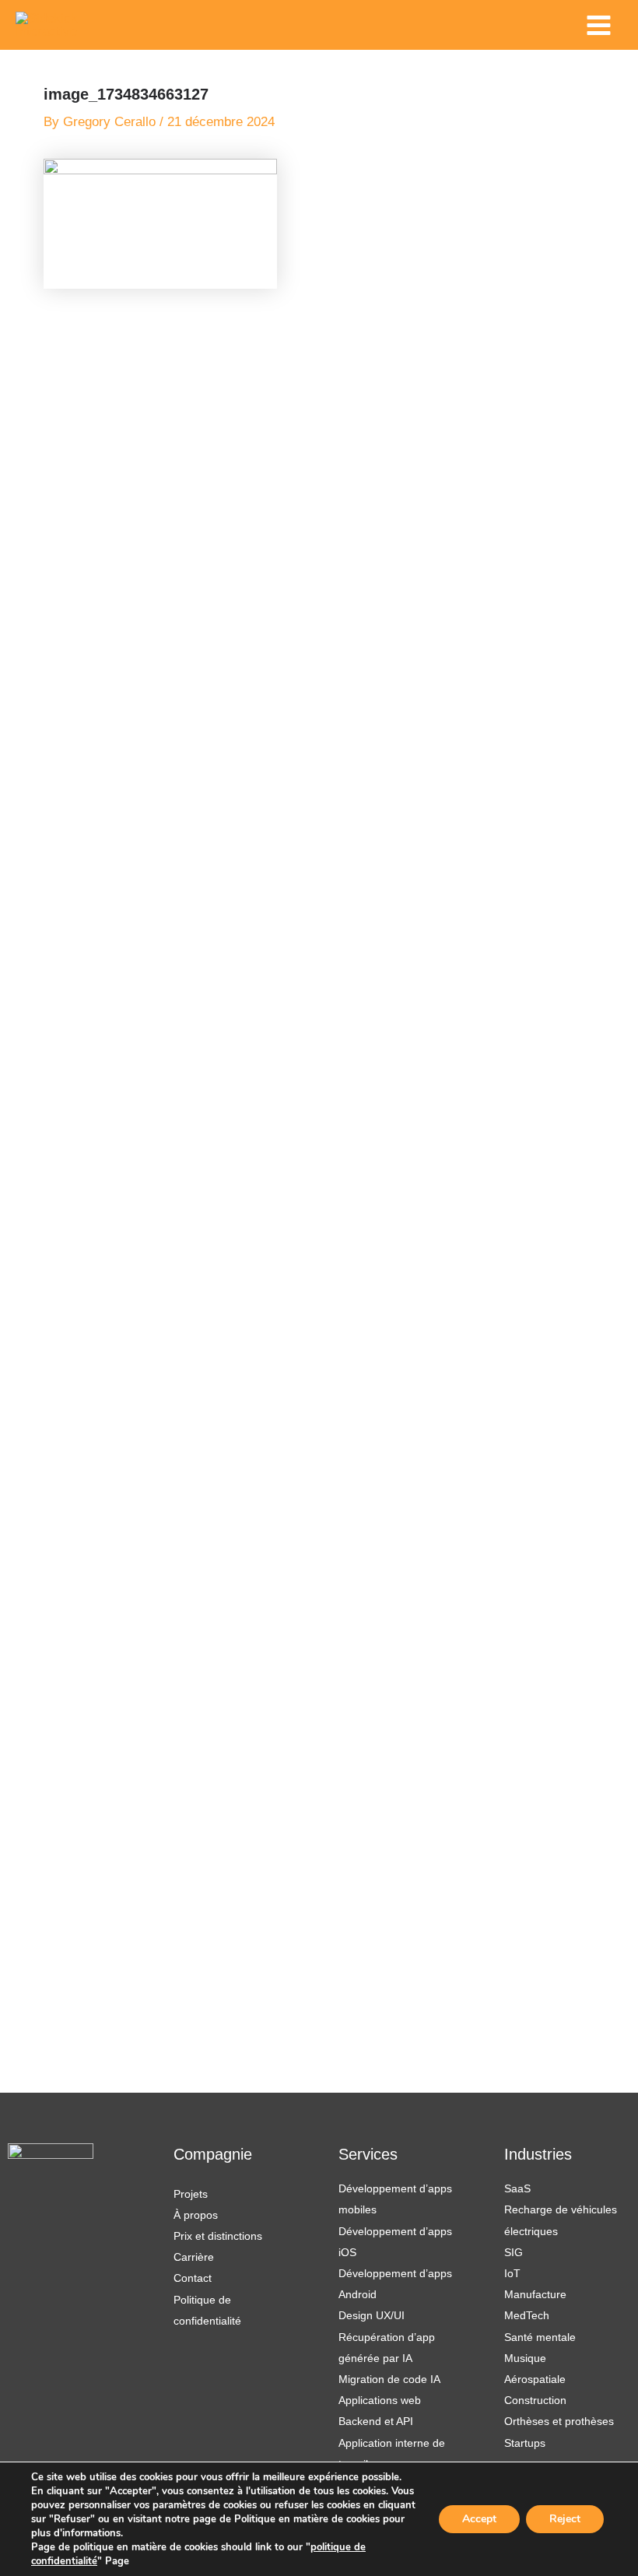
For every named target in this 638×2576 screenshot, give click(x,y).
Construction (535, 2400)
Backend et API (376, 2421)
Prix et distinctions (218, 2236)
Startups (525, 2443)
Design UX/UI (372, 2315)
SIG (514, 2252)
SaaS (517, 2188)
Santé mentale (540, 2337)
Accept (479, 2519)
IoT (512, 2273)
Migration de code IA (389, 2379)
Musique (525, 2358)
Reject (565, 2519)
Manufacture (535, 2294)
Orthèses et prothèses (559, 2421)
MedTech (527, 2315)
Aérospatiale (535, 2379)
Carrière (194, 2257)
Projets (191, 2194)
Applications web (380, 2400)
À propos (196, 2215)
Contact (193, 2278)
